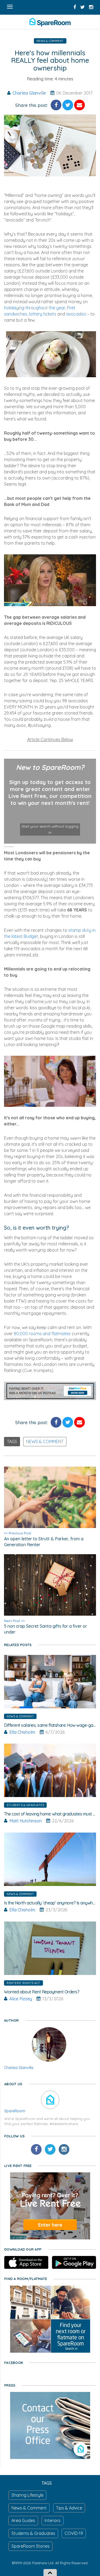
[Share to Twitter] (68, 105)
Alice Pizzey (21, 1999)
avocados (76, 314)
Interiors (53, 2520)
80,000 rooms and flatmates (42, 1334)
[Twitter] (50, 2149)
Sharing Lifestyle (27, 2495)
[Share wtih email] (79, 105)
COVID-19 (74, 2533)
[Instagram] (64, 2149)
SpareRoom (15, 2111)
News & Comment (50, 41)
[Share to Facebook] (56, 105)
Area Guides (23, 2520)
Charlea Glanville (29, 93)
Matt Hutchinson (25, 1821)
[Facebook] (36, 2149)
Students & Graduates (25, 1805)
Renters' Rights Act (23, 1983)
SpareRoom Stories (31, 2546)
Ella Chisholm (22, 1732)
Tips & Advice (69, 2508)
